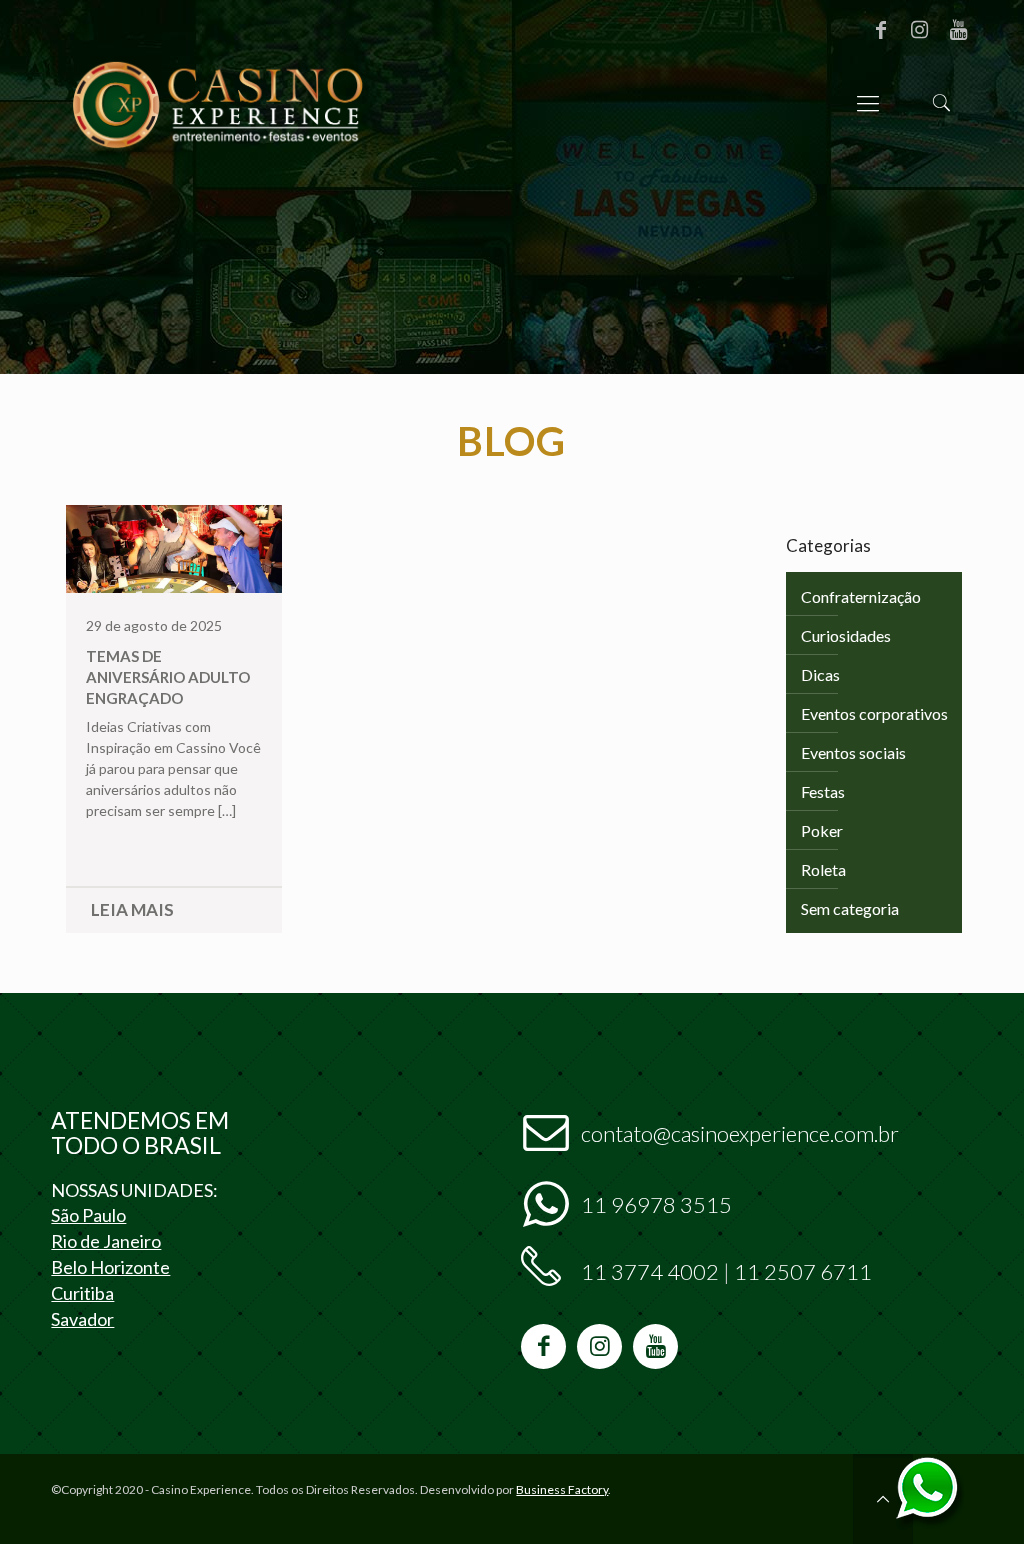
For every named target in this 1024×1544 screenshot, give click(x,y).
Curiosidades (846, 635)
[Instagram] (920, 29)
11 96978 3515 (656, 1204)
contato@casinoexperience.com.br (740, 1133)
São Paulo (88, 1215)
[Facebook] (881, 29)
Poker (822, 830)
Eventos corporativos (874, 713)
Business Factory (562, 1489)
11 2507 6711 (803, 1271)
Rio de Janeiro (106, 1241)
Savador (82, 1319)
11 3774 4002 (650, 1271)
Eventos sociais (853, 752)
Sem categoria (850, 908)
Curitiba (82, 1293)
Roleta (823, 869)
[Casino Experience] (217, 103)
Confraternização (861, 596)
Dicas (820, 674)
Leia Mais (132, 909)
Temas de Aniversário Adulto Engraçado (168, 677)
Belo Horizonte (110, 1267)
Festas (823, 791)
